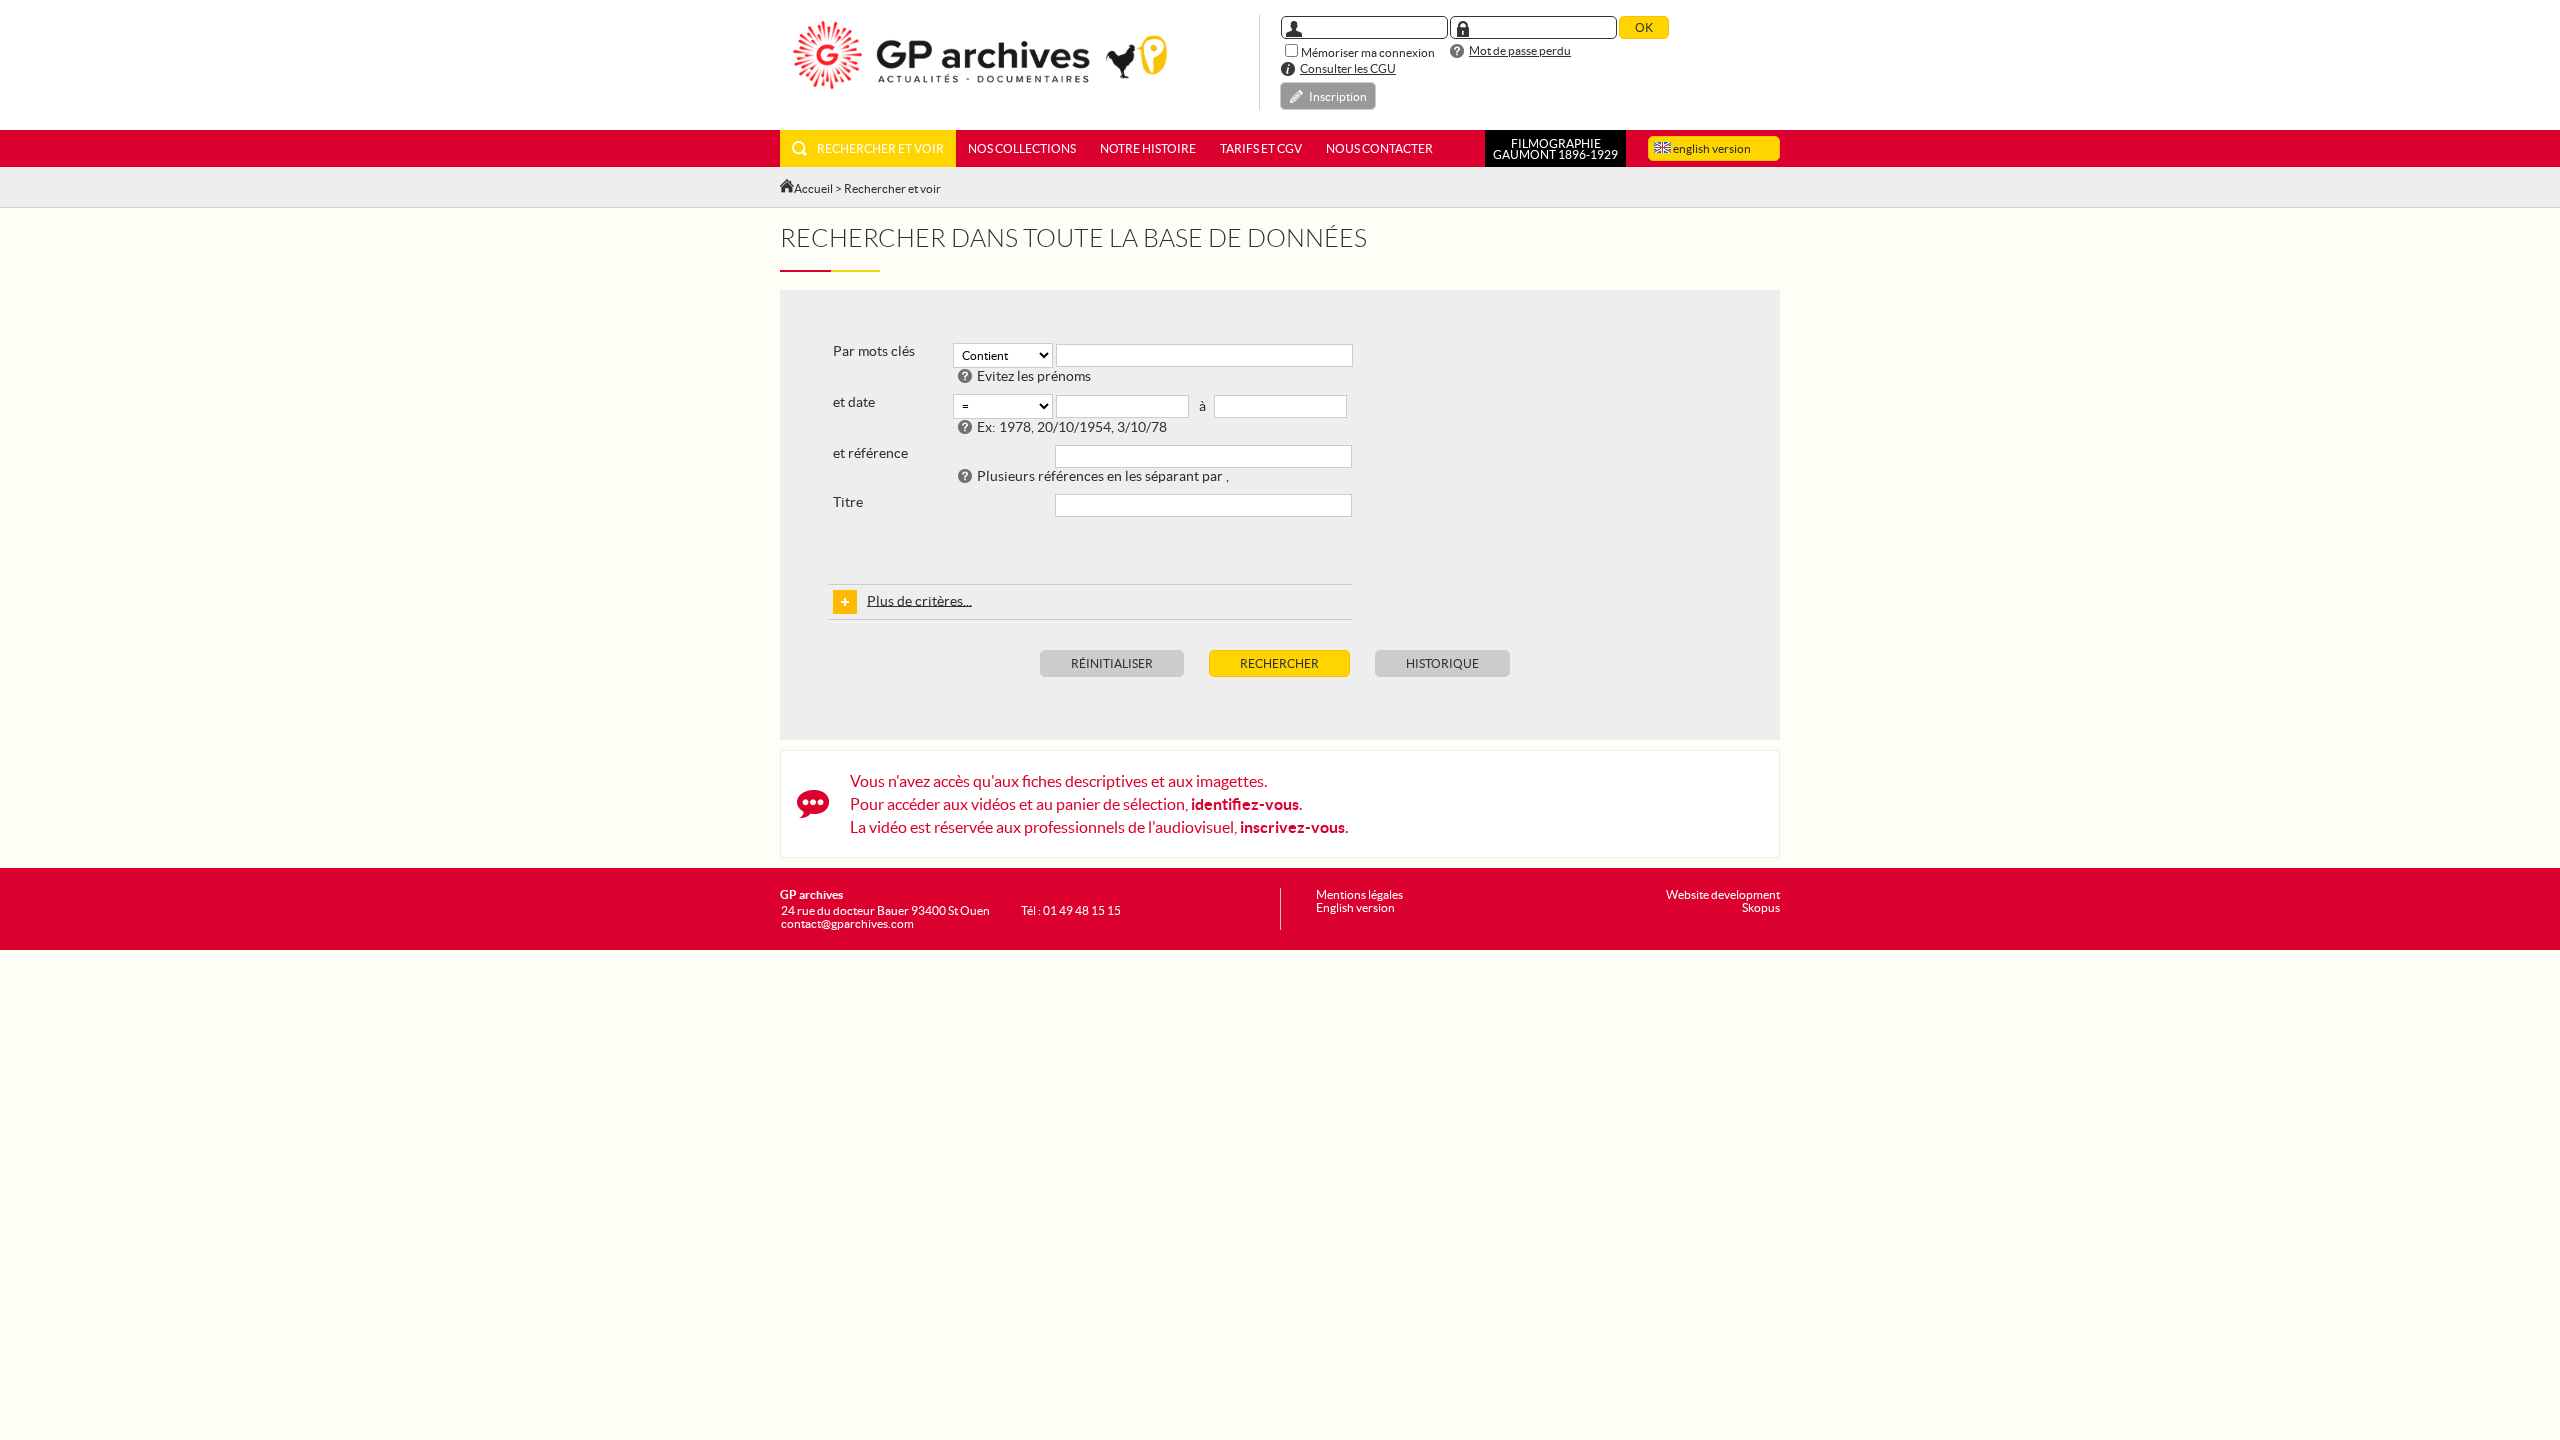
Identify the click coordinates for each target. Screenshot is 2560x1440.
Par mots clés (874, 351)
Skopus (1761, 907)
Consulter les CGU (1348, 68)
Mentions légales (1359, 894)
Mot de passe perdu (1520, 50)
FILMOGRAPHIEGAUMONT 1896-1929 (1555, 149)
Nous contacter (1379, 148)
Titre (848, 502)
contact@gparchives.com (847, 923)
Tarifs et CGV (1261, 148)
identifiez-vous (1245, 804)
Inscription (1338, 96)
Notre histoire (1148, 148)
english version (1711, 148)
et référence (870, 453)
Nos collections (1022, 148)
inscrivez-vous (1292, 827)
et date (854, 402)
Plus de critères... (919, 600)
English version (1355, 907)
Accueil (813, 188)
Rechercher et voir (880, 148)
